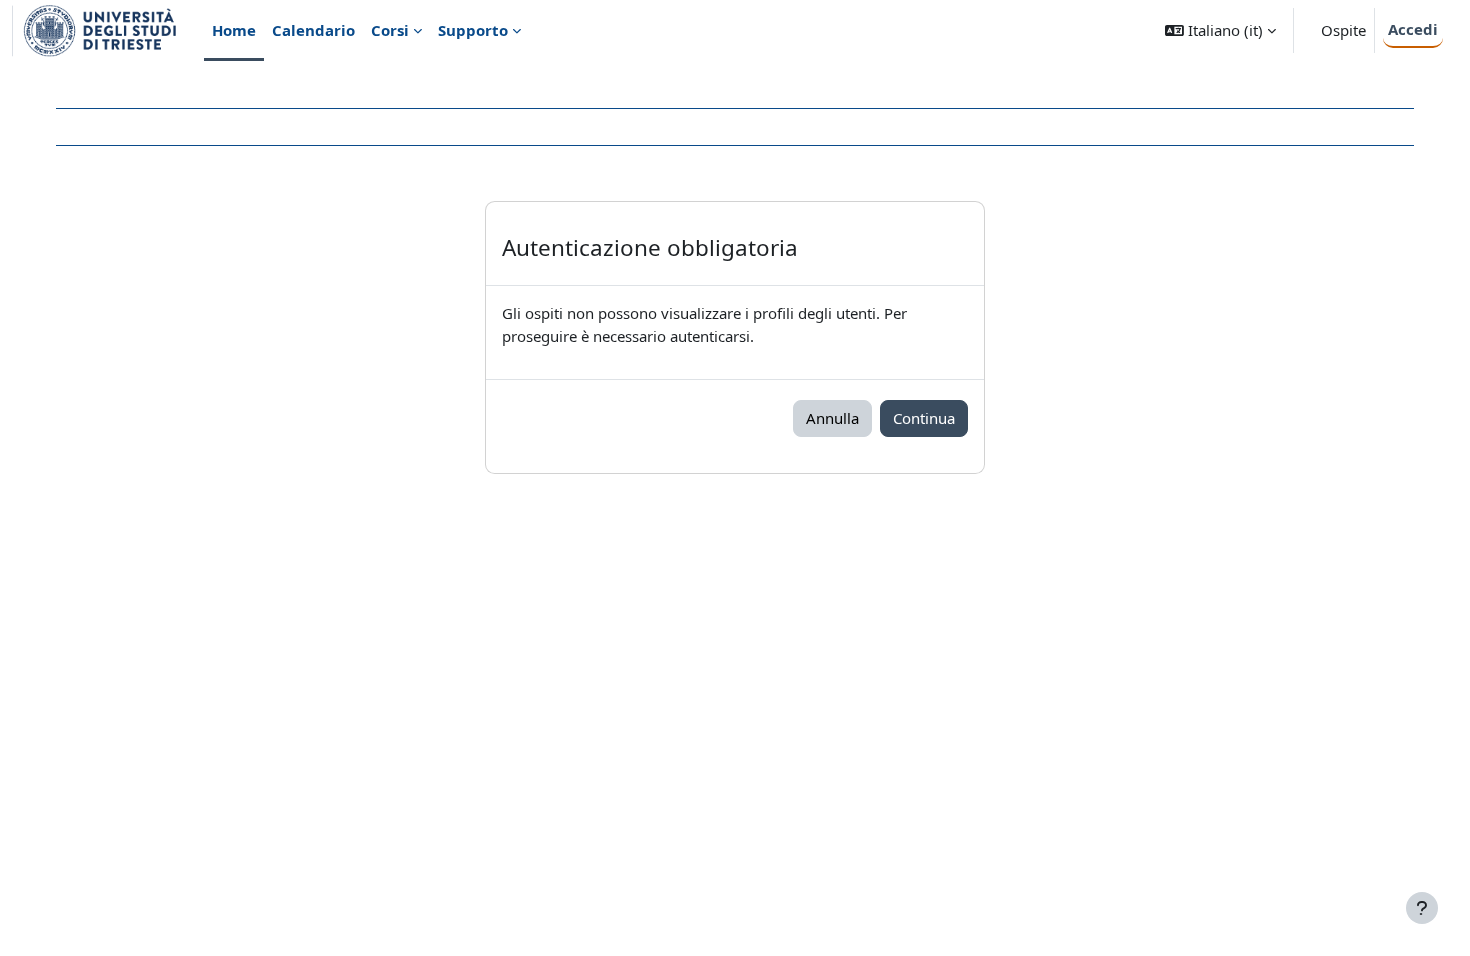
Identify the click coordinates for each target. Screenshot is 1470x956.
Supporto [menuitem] (473, 30)
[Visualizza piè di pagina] (1422, 908)
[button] (1220, 30)
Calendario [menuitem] (313, 30)
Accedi (1413, 29)
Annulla (832, 418)
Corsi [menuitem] (390, 30)
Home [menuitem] (234, 30)
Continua (924, 418)
